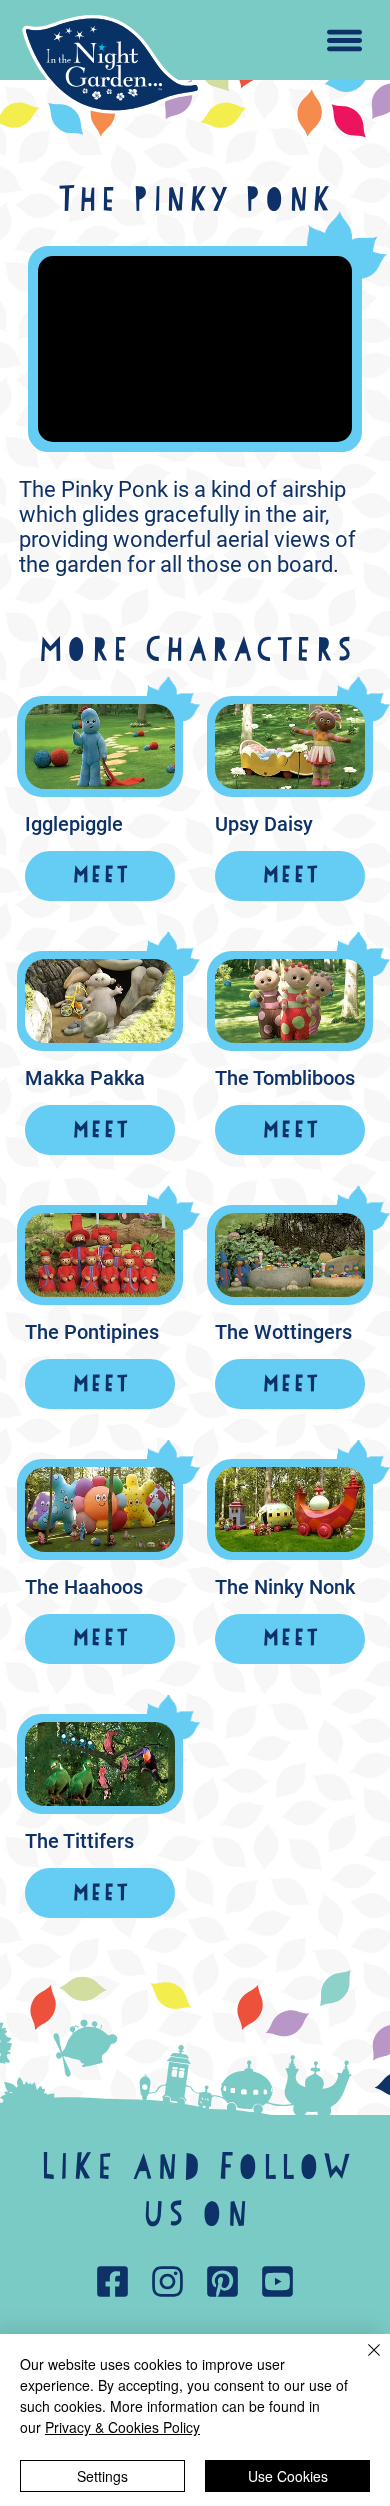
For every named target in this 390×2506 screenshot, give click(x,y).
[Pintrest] (223, 2282)
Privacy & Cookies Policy (122, 2427)
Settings (102, 2476)
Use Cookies (288, 2476)
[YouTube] (278, 2282)
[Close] (362, 2362)
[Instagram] (168, 2282)
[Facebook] (113, 2282)
